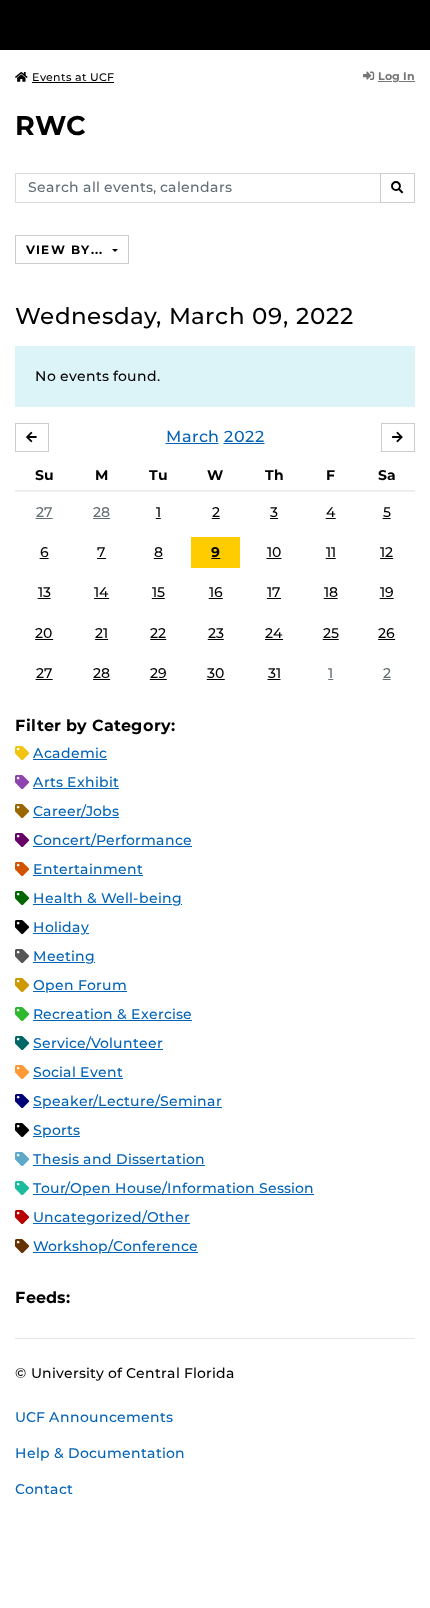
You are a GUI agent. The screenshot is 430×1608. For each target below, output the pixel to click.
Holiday (61, 927)
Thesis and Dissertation (119, 1159)
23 (216, 633)
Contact (44, 1489)
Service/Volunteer (98, 1043)
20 (44, 633)
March (192, 436)
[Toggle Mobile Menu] (410, 23)
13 (44, 592)
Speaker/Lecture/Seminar (127, 1101)
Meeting (64, 956)
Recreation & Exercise (112, 1014)
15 (158, 592)
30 (216, 673)
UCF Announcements (94, 1417)
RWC (50, 125)
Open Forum (80, 985)
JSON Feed (232, 1297)
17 (274, 592)
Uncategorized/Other (111, 1217)
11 (331, 552)
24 (274, 633)
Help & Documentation (100, 1453)
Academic (70, 753)
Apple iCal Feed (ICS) (96, 1297)
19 (387, 592)
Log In (396, 76)
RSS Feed (164, 1297)
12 (386, 552)
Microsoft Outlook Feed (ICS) (130, 1297)
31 (274, 673)
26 (386, 633)
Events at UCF (73, 77)
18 (331, 592)
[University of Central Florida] (152, 24)
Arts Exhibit (76, 782)
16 (216, 592)
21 (101, 633)
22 (158, 633)
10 (274, 552)
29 (158, 673)
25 (331, 633)
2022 (244, 436)
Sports (56, 1130)
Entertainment (88, 869)
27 (44, 512)
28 (101, 512)
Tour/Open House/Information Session (173, 1188)
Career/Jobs (76, 811)
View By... (67, 249)
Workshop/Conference (115, 1246)
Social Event (78, 1072)
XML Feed (198, 1297)
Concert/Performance (112, 840)
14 (101, 592)
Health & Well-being (107, 898)
